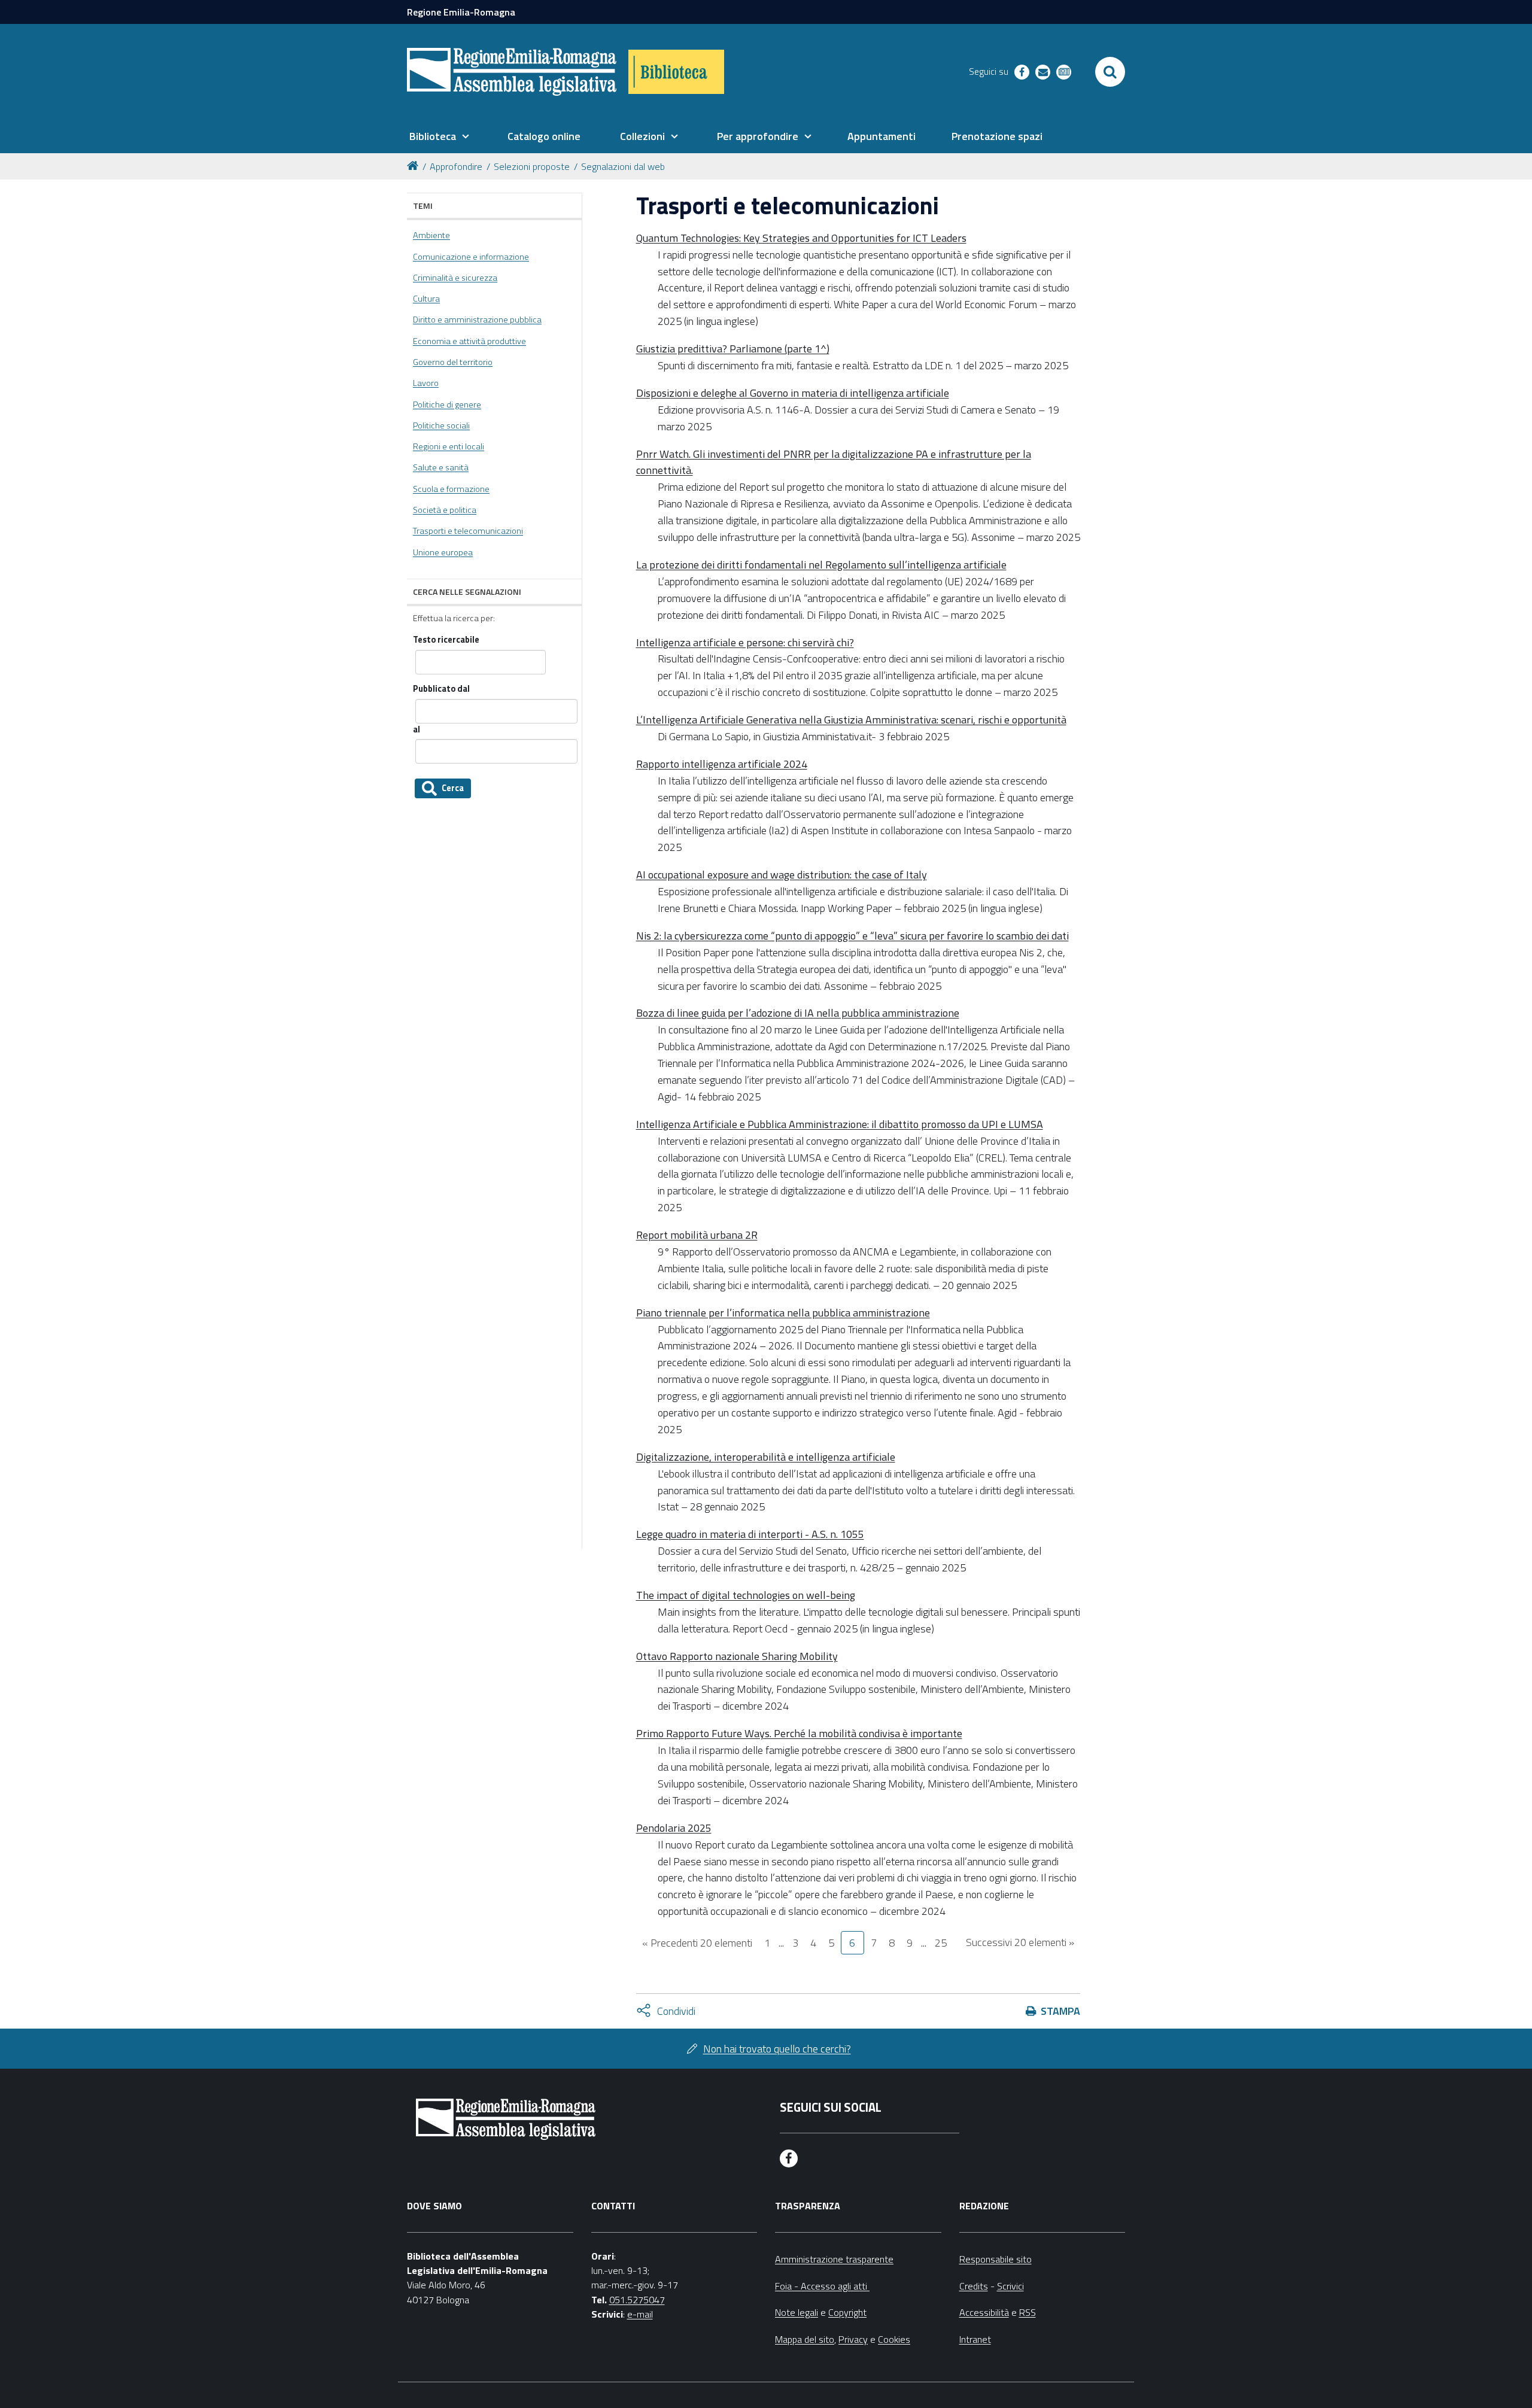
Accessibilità (984, 2312)
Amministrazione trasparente (834, 2259)
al (417, 730)
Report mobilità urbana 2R (697, 1235)
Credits (974, 2286)
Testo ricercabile (446, 640)
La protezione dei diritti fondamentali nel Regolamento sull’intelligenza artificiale (821, 565)
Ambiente (431, 235)
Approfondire (456, 166)
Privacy (853, 2339)
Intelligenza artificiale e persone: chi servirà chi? (745, 642)
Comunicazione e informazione (471, 257)
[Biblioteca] (676, 72)
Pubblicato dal (441, 689)
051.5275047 (637, 2300)
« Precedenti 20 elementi (697, 1943)
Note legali (797, 2312)
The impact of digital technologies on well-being (746, 1595)
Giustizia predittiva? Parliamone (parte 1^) (733, 349)
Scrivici (1010, 2286)
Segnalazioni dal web (623, 166)
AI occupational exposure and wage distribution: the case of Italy (782, 875)
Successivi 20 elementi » (1020, 1942)
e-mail (640, 2314)
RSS (1028, 2312)
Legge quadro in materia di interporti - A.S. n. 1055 (750, 1534)
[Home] (415, 165)
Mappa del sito (805, 2339)
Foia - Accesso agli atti (822, 2286)
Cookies (894, 2339)
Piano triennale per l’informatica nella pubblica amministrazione (783, 1313)
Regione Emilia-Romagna (461, 12)
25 (941, 1943)
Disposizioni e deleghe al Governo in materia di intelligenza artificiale (793, 393)
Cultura (426, 299)
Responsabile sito (996, 2259)
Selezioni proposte (532, 166)
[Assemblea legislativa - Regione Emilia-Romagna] (512, 72)
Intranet (975, 2339)
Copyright (847, 2312)
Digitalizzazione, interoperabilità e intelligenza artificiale (766, 1457)
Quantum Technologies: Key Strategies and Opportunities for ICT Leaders (801, 238)
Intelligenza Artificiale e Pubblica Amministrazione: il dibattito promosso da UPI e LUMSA (840, 1124)
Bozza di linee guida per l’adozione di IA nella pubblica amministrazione (798, 1013)
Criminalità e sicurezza (455, 278)
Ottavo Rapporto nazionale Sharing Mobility (737, 1656)
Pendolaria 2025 (674, 1828)
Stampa (1060, 2011)
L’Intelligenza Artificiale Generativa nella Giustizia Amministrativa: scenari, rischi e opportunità (851, 720)
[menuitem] (439, 136)
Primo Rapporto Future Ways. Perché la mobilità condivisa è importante (799, 1733)
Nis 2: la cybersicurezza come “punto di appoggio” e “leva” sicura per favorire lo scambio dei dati (852, 936)
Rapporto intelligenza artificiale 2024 (722, 764)
